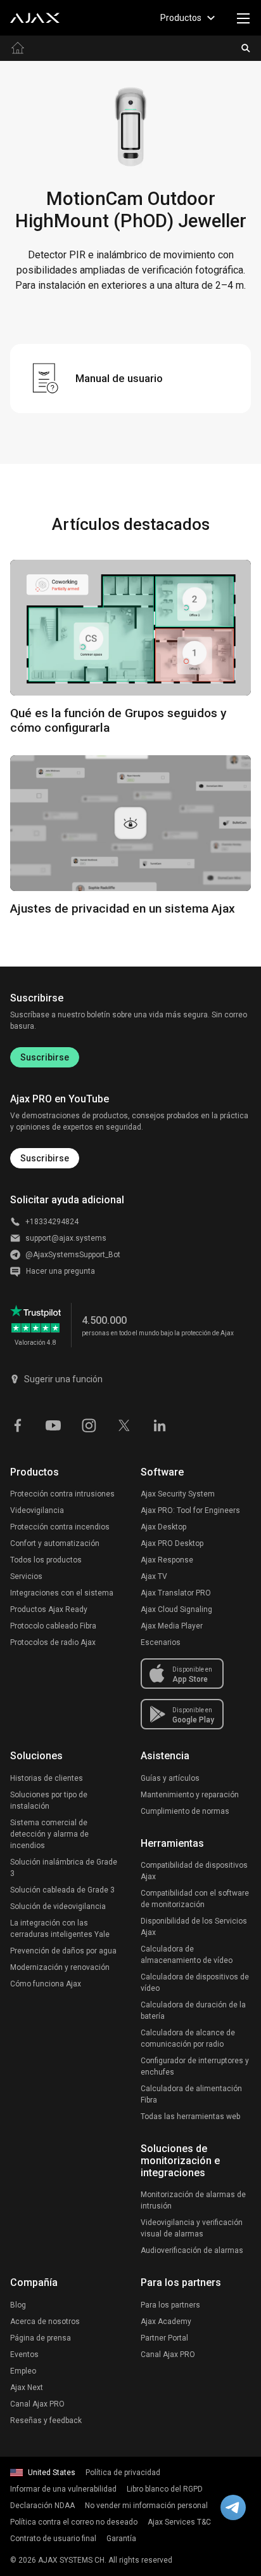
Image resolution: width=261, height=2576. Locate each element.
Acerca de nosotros (45, 2322)
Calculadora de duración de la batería (193, 2011)
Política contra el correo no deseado (74, 2522)
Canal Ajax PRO (37, 2404)
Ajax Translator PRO (176, 1593)
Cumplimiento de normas (185, 1811)
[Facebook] (18, 1424)
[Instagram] (89, 1424)
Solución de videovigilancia (58, 1906)
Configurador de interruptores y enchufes (195, 2066)
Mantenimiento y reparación (190, 1795)
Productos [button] (181, 18)
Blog (18, 2305)
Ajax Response (167, 1560)
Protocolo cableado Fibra (53, 1626)
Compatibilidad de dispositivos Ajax (194, 1871)
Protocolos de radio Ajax (53, 1642)
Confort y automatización (55, 1543)
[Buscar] (246, 48)
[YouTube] (53, 1424)
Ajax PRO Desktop (172, 1543)
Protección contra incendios (60, 1527)
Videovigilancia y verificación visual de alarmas (192, 2228)
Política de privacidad (123, 2473)
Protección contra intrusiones (62, 1494)
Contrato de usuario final (53, 2539)
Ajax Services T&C (179, 2522)
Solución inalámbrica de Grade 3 (64, 1868)
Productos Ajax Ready (49, 1609)
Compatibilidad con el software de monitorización (195, 1899)
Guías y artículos (170, 1778)
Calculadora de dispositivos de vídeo (195, 1983)
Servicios (26, 1576)
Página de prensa (41, 2338)
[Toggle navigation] (243, 18)
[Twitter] (124, 1424)
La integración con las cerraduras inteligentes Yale (60, 1929)
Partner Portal (164, 2338)
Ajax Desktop (163, 1527)
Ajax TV (154, 1576)
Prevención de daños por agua (63, 1951)
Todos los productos (46, 1560)
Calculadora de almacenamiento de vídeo (187, 1955)
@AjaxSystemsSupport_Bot (73, 1255)
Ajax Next (27, 2388)
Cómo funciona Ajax (46, 1984)
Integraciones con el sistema (62, 1593)
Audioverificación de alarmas (192, 2250)
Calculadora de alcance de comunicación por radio (188, 2038)
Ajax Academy (166, 2322)
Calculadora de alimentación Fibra (191, 2094)
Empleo (23, 2371)
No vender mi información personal (146, 2506)
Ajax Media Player (172, 1626)
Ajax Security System (178, 1494)
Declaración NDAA (42, 2506)
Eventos (24, 2355)
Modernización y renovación (60, 1967)
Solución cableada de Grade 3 (62, 1890)
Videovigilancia (37, 1510)
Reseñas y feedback (46, 2421)
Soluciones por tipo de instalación (49, 1800)
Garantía (121, 2539)
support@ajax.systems (66, 1238)
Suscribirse (45, 1057)
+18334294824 (52, 1222)
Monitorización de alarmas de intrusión (193, 2200)
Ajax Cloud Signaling (176, 1609)
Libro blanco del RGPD (165, 2489)
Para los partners (170, 2305)
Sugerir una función (63, 1379)
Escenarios (161, 1642)
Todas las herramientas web (190, 2117)
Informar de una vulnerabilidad (63, 2489)
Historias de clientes (47, 1778)
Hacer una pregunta (60, 1271)
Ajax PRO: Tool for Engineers (190, 1510)
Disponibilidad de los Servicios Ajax (194, 1927)
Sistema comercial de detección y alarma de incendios (49, 1834)
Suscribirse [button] (45, 1158)
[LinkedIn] (160, 1424)
